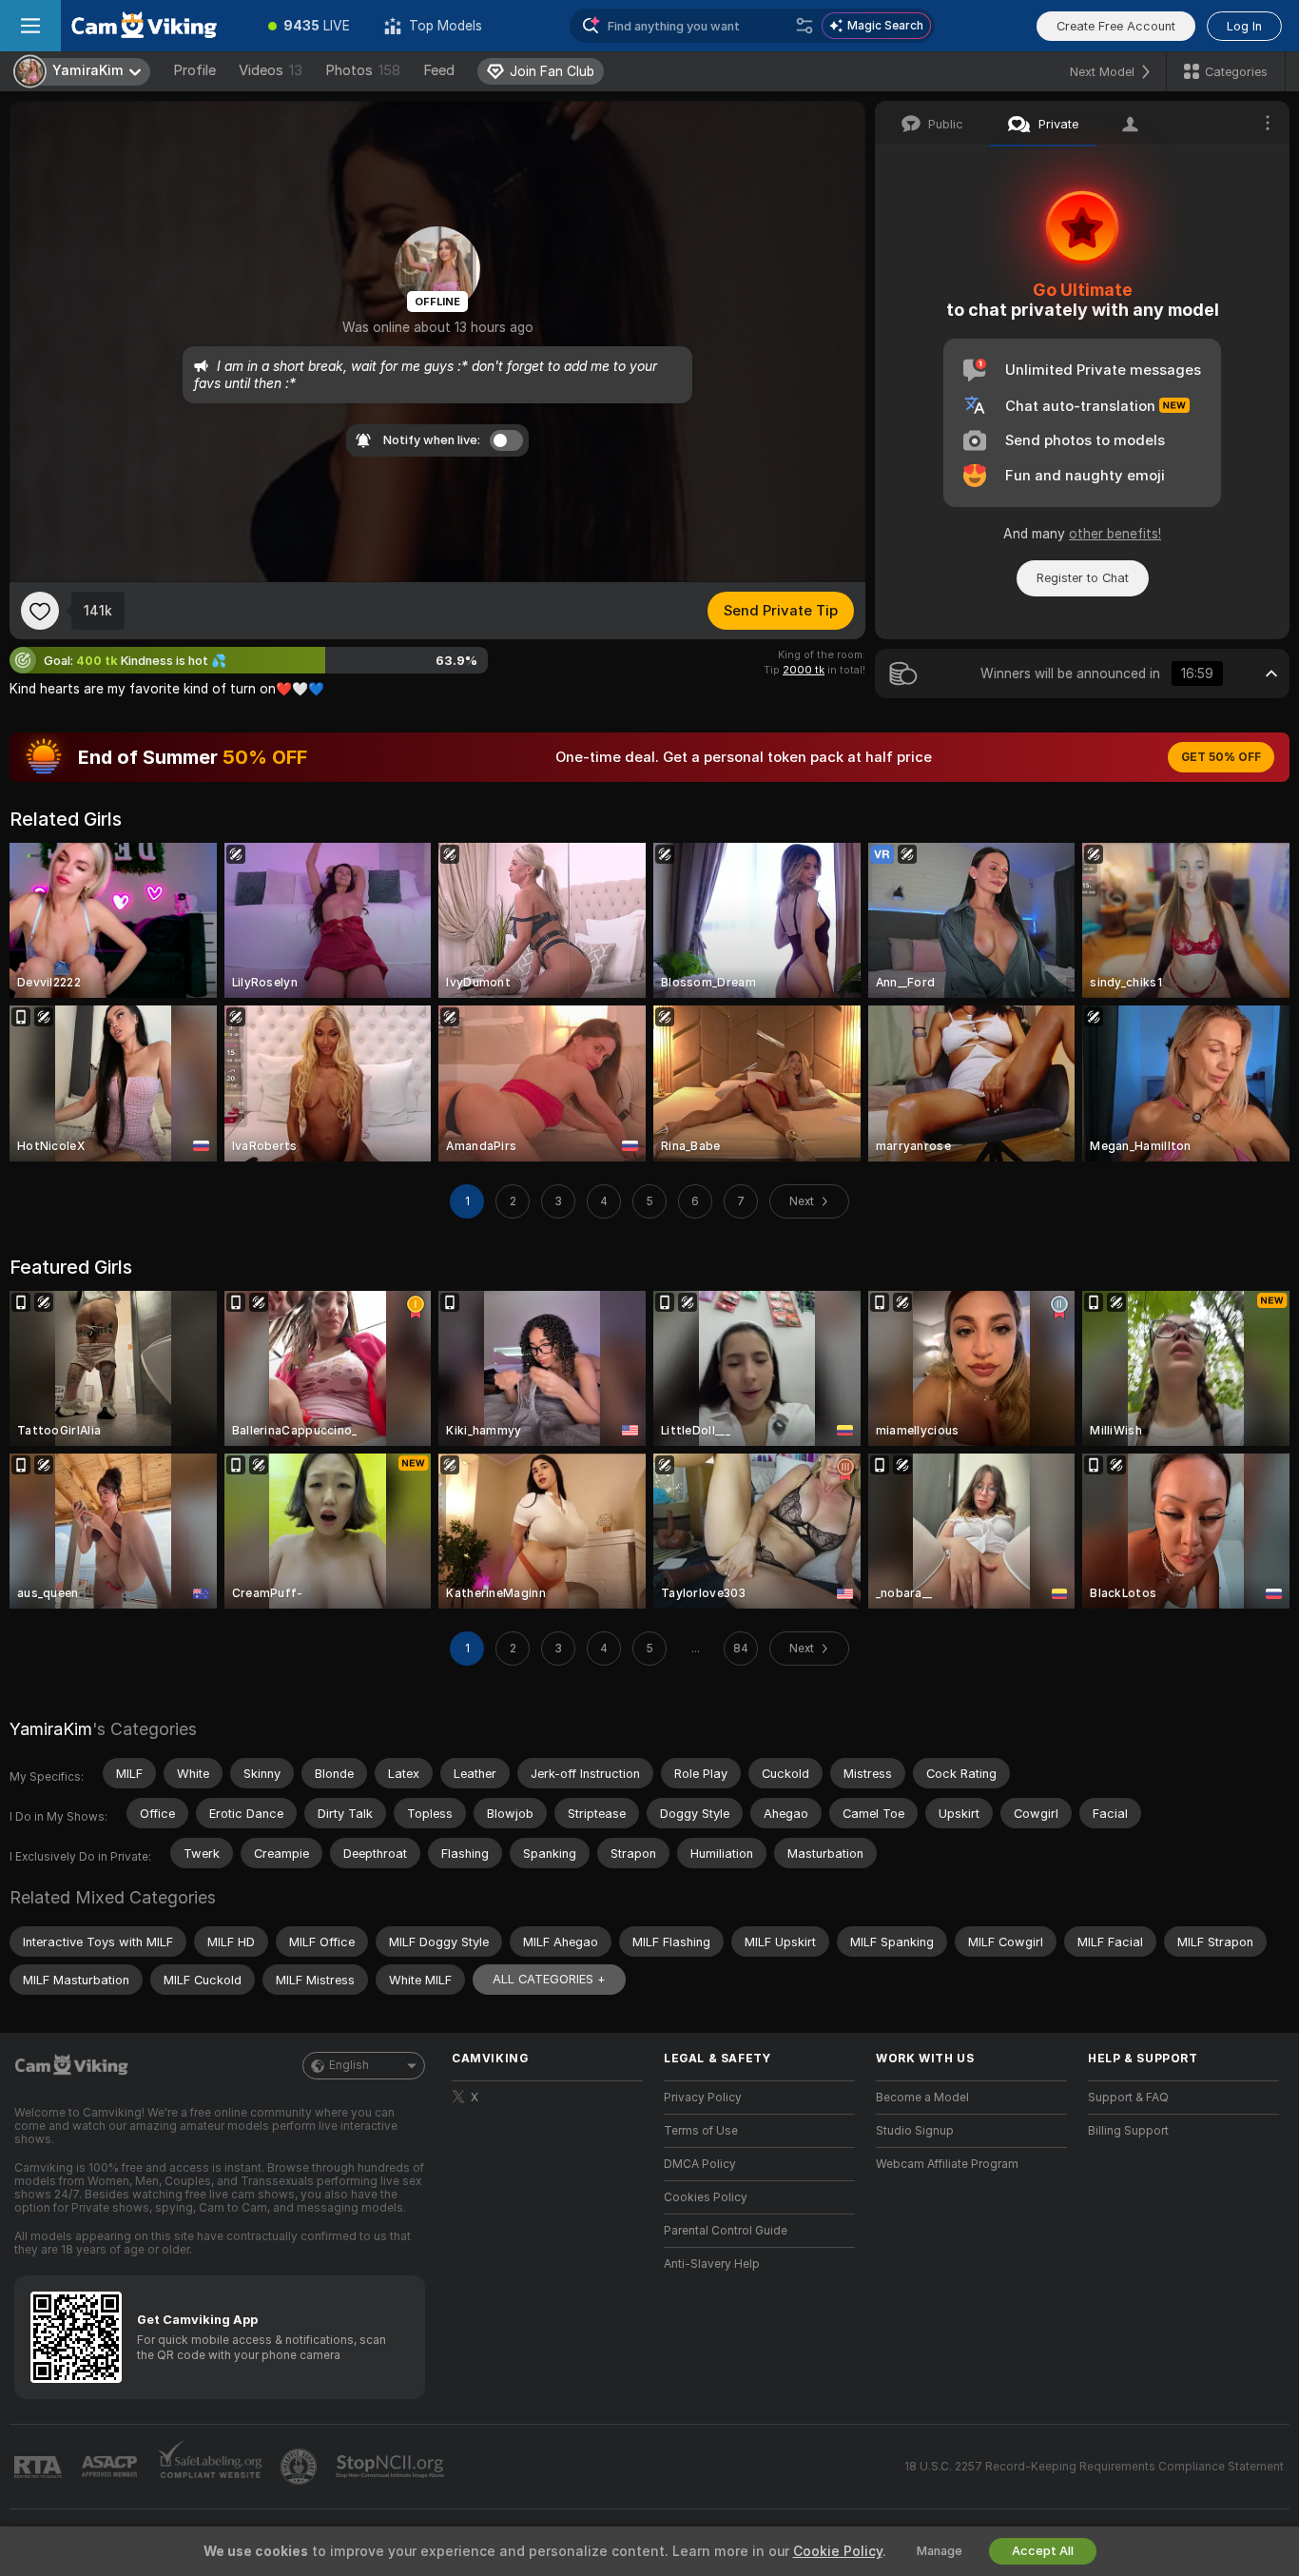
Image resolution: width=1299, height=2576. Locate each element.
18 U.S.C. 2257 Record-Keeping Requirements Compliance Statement (1094, 2467)
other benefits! (1115, 534)
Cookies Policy (706, 2197)
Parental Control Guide (726, 2231)
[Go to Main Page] (156, 26)
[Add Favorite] (40, 611)
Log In (1244, 26)
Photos (363, 70)
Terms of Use (701, 2131)
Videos (271, 70)
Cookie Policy (838, 2551)
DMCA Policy (700, 2164)
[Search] (805, 26)
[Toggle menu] (30, 26)
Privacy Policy (703, 2098)
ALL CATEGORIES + (549, 1979)
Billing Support (1128, 2131)
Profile (194, 70)
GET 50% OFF (1221, 757)
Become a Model (922, 2098)
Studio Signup (915, 2131)
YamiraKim (51, 1729)
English (349, 2065)
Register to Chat (1083, 578)
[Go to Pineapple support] (301, 2467)
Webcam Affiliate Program (947, 2164)
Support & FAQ (1128, 2098)
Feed (439, 70)
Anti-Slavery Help (712, 2264)
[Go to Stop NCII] (392, 2467)
